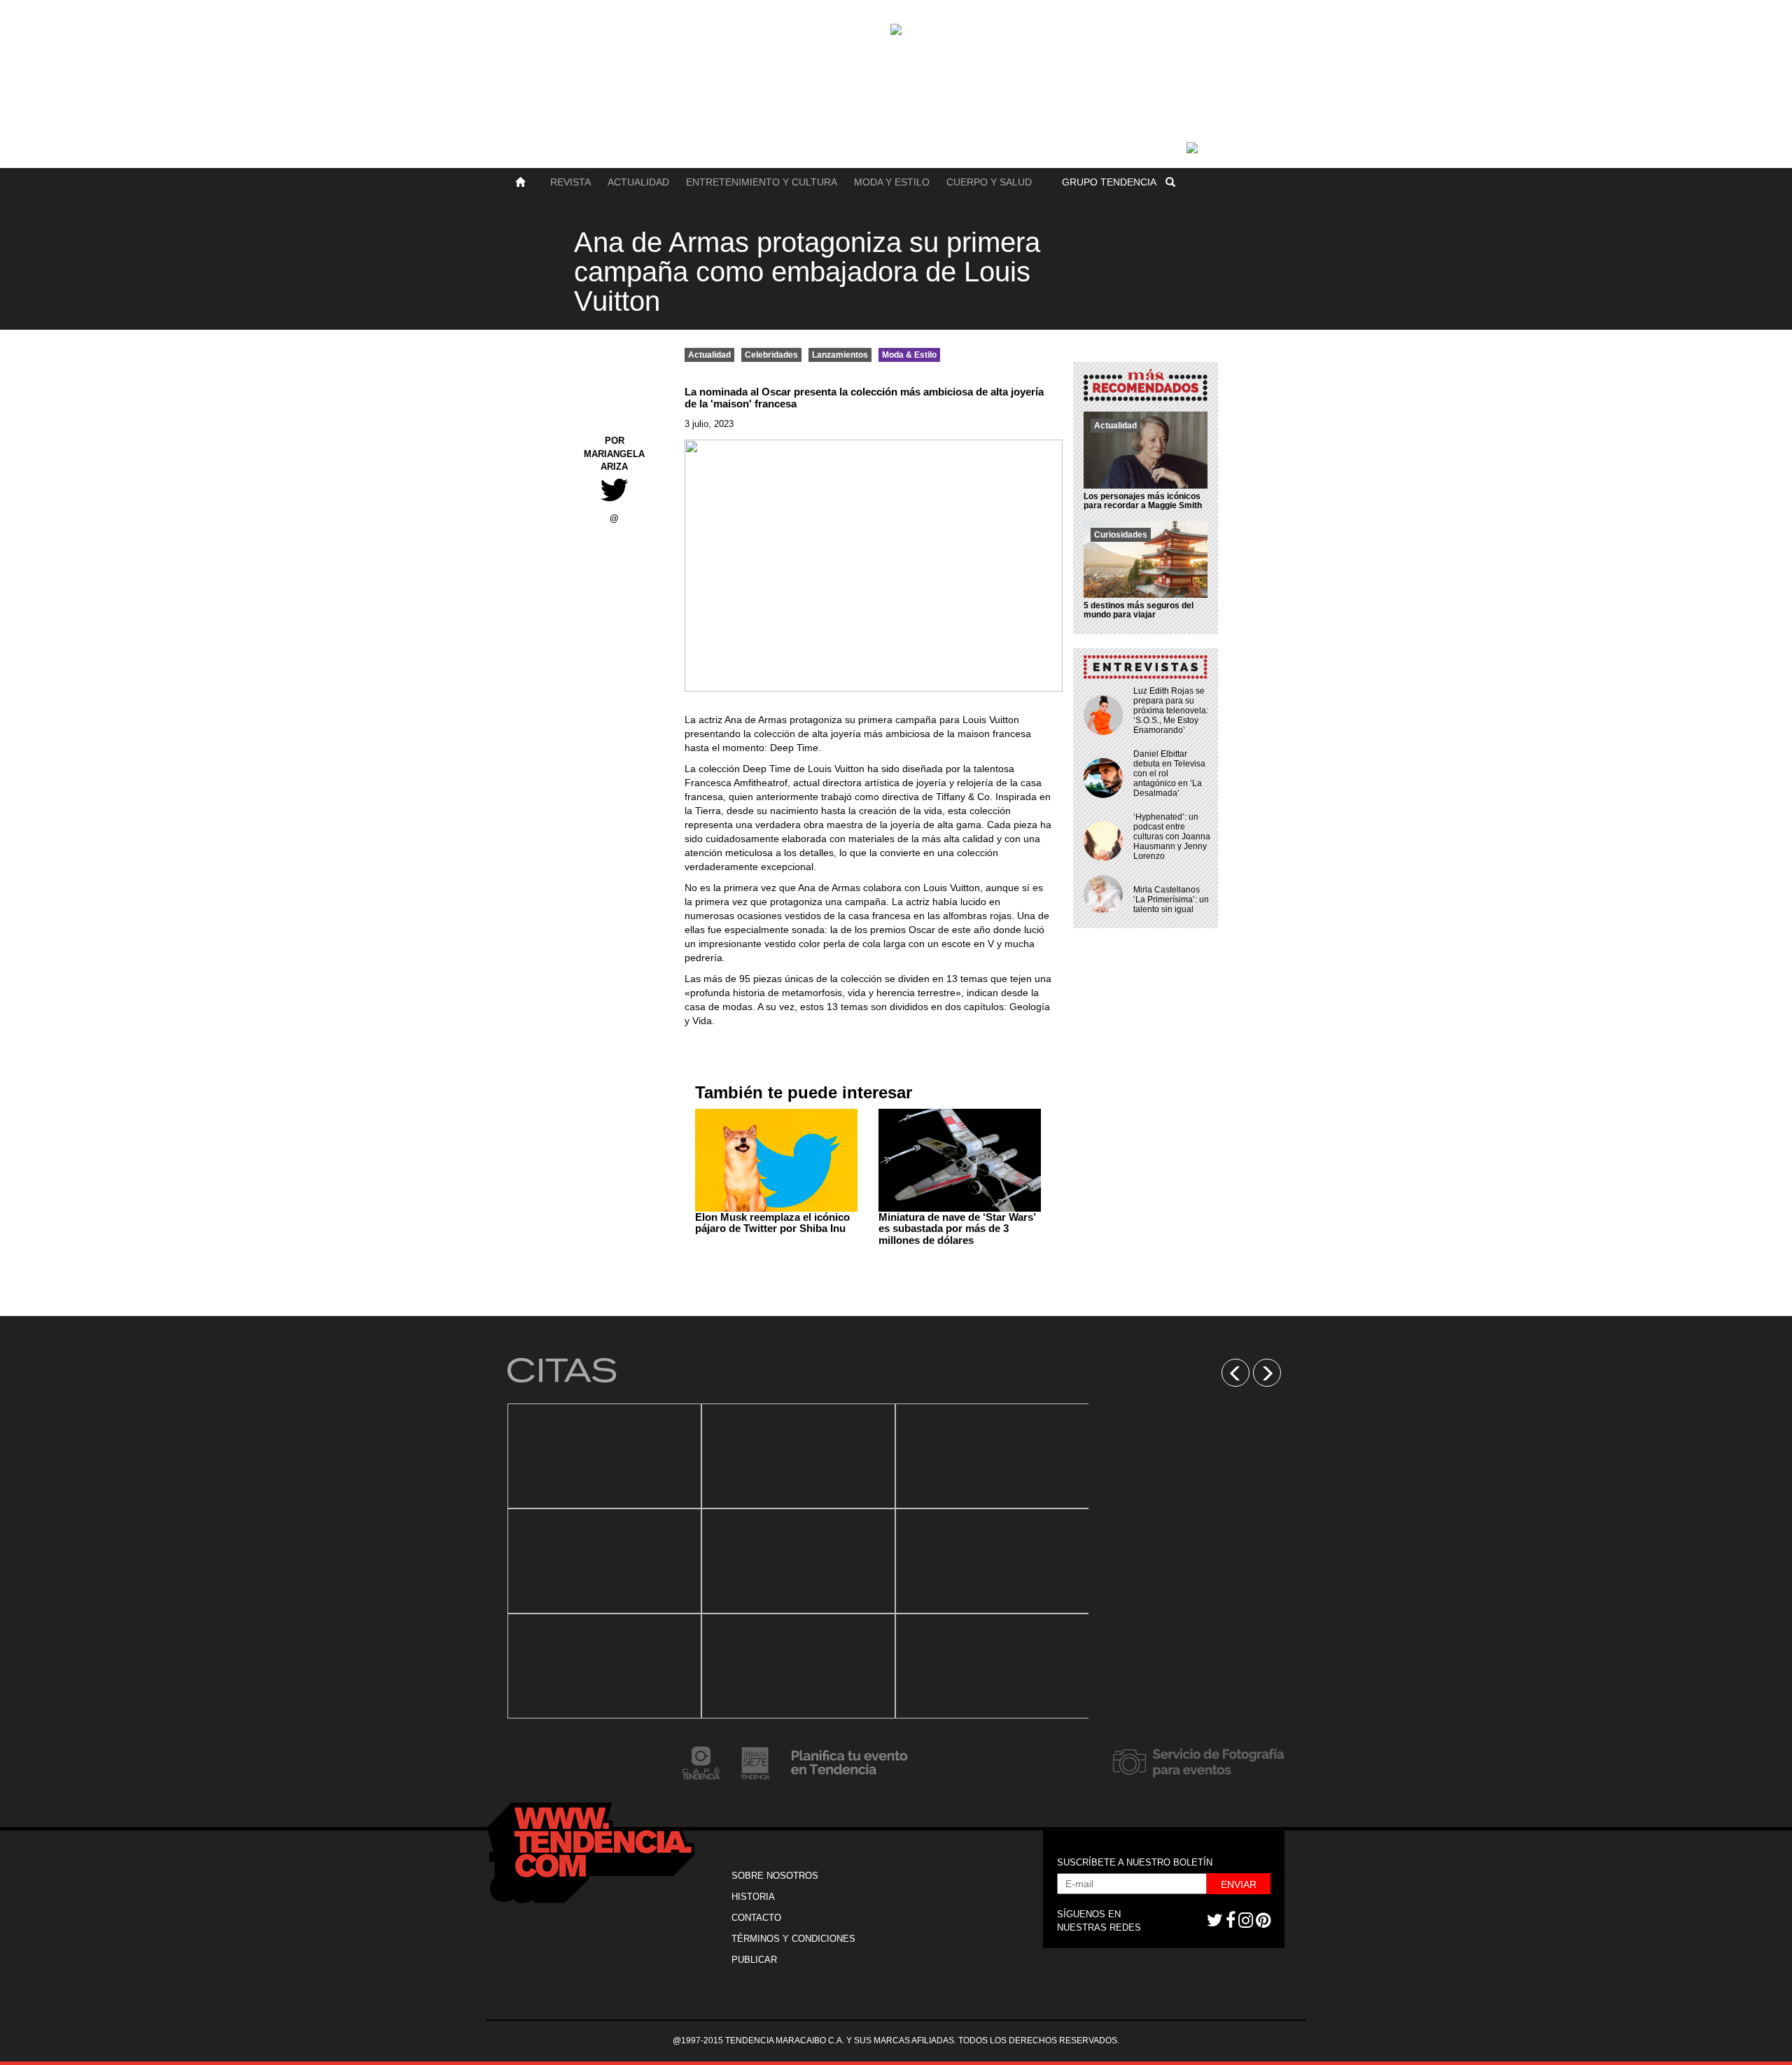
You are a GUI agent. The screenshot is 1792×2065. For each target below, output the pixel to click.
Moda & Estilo (909, 355)
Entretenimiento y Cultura (762, 182)
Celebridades (771, 355)
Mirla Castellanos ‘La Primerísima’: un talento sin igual (1171, 899)
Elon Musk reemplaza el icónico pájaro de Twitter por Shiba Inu (772, 1223)
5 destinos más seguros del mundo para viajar (1139, 610)
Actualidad (638, 182)
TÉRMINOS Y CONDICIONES (793, 1939)
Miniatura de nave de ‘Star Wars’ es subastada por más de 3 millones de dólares (957, 1228)
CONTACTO (756, 1918)
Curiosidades (1121, 535)
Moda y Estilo (892, 182)
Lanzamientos (840, 355)
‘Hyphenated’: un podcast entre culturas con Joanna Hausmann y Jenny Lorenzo (1172, 836)
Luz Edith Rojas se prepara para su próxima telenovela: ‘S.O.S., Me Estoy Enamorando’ (1171, 710)
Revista (570, 182)
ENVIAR (1239, 1884)
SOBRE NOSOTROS (775, 1876)
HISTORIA (753, 1897)
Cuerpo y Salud (989, 182)
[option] (604, 1561)
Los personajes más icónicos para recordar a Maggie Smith (1143, 501)
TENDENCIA (1109, 182)
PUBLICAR (754, 1960)
